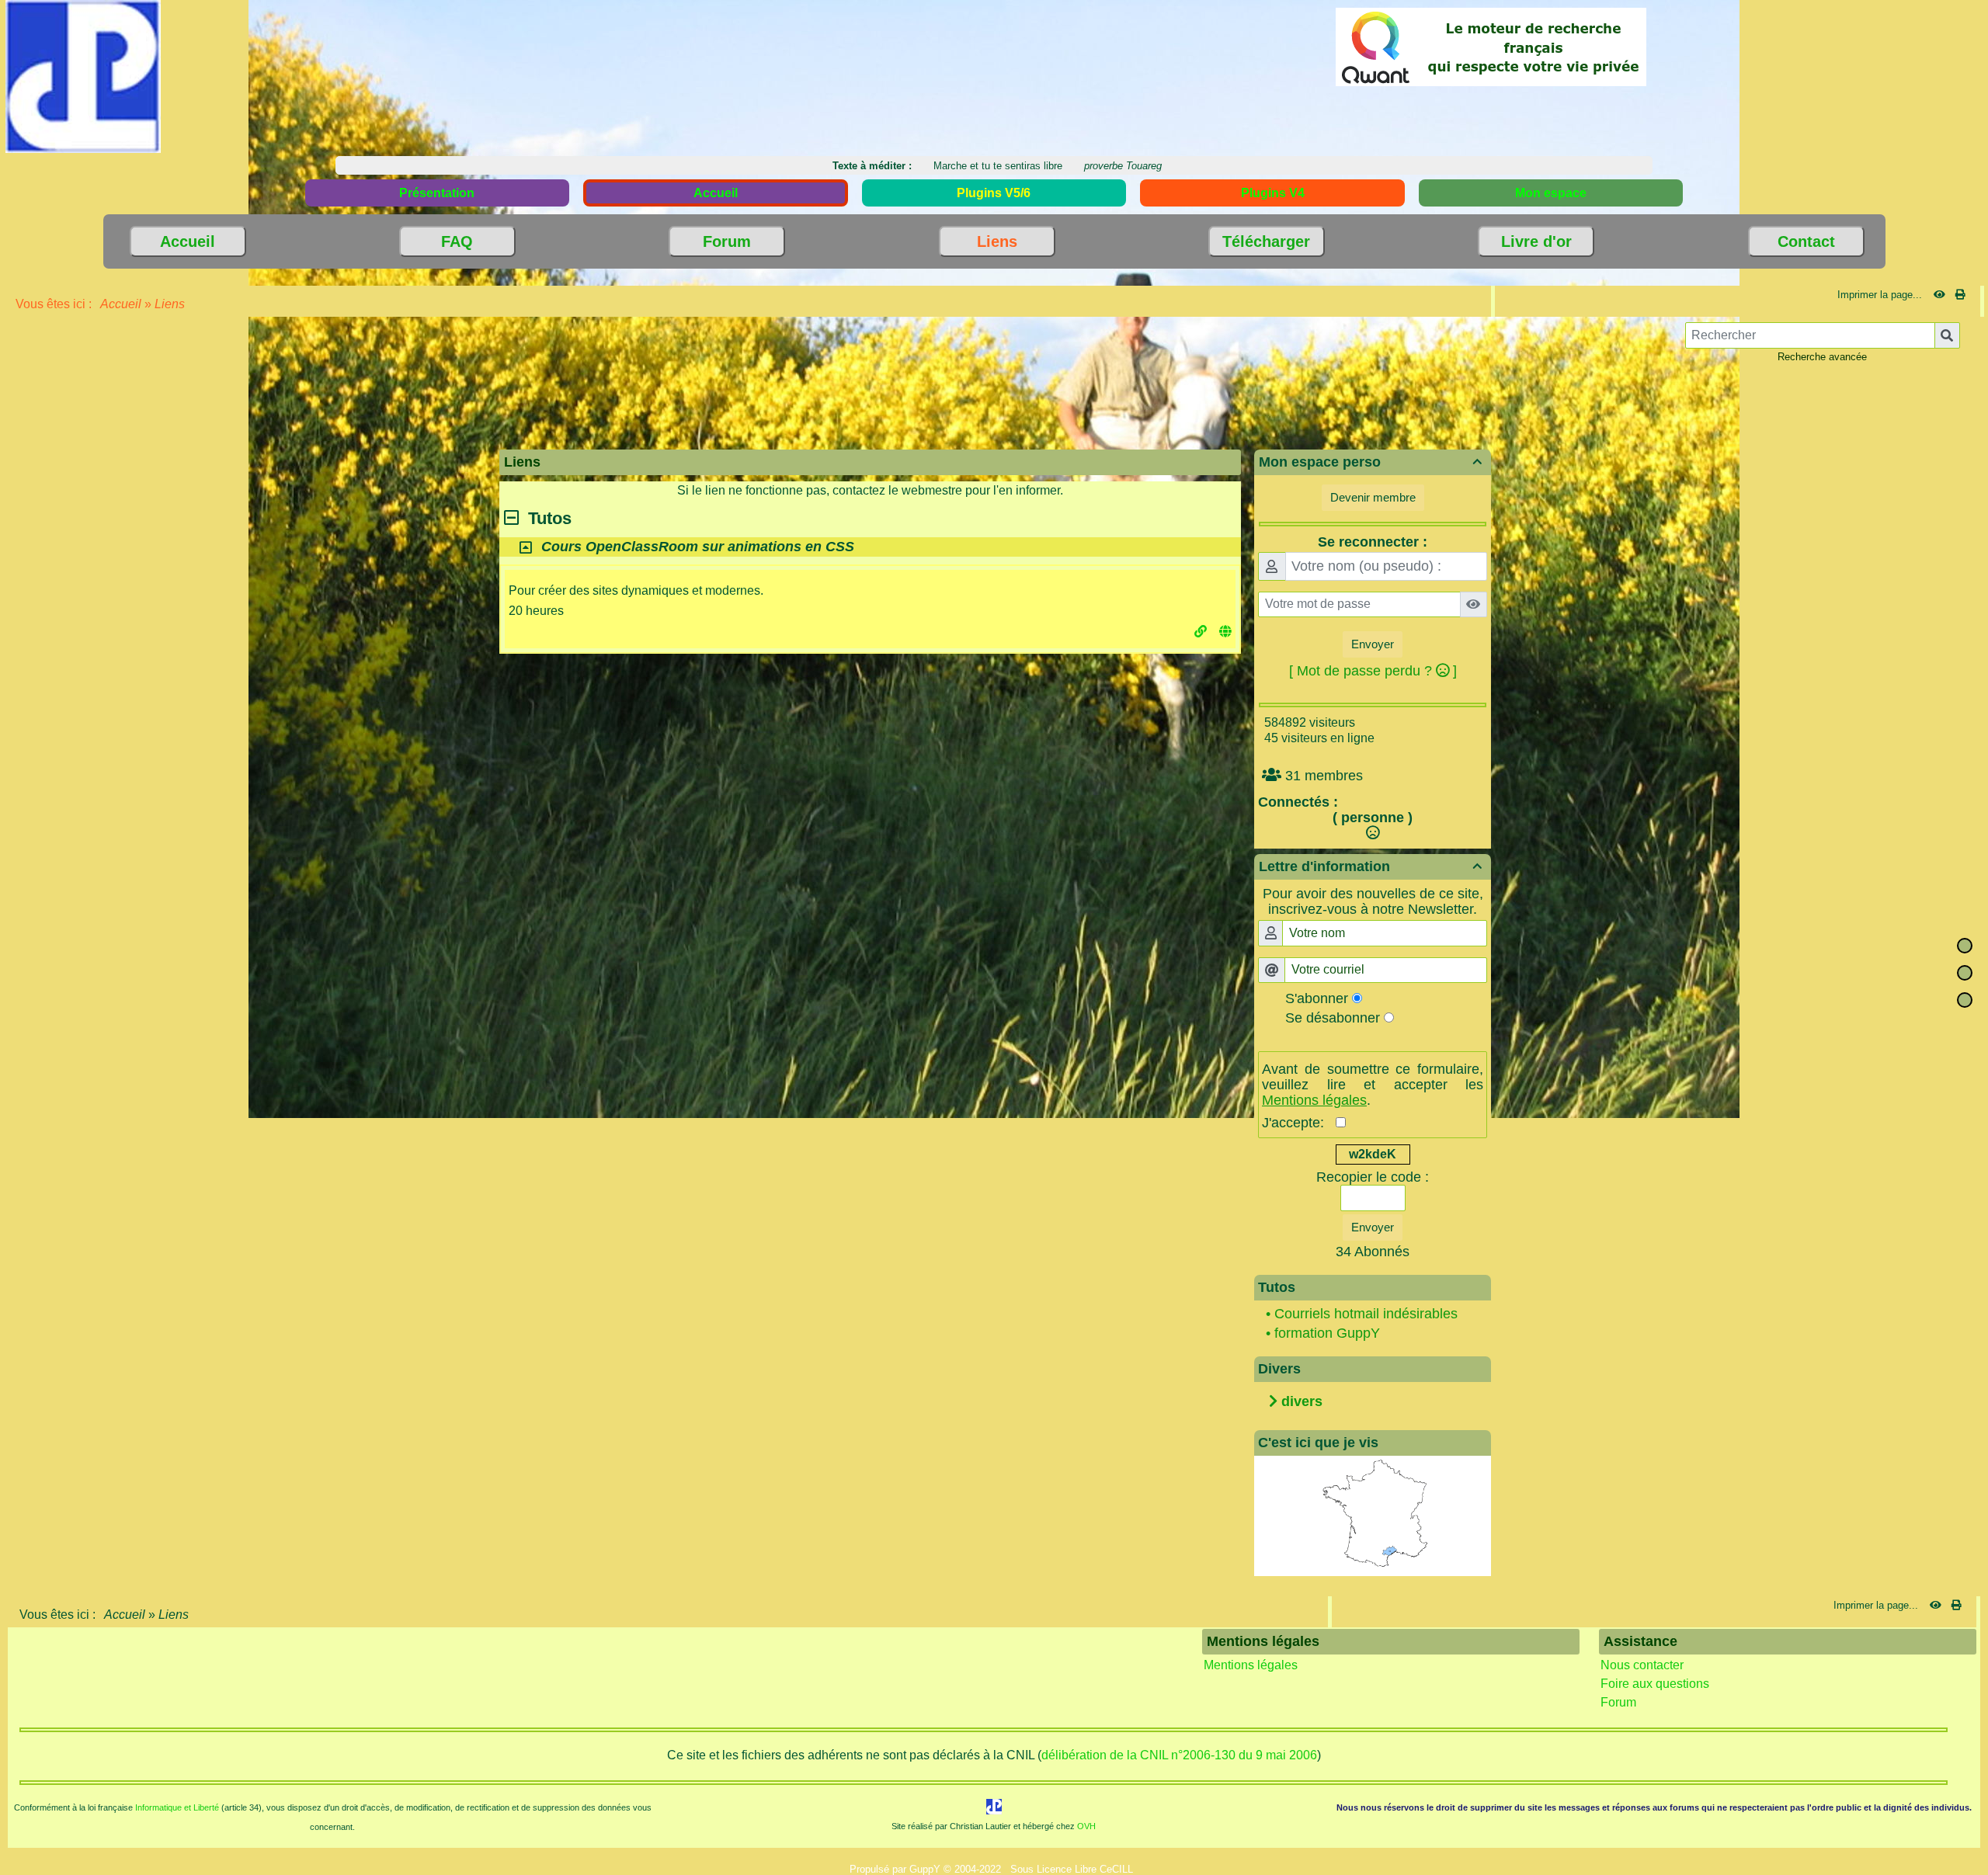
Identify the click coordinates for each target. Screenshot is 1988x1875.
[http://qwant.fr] (1491, 46)
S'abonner (1317, 998)
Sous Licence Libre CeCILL (1073, 1869)
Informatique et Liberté (177, 1807)
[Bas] (1965, 1000)
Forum (1618, 1702)
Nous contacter (1642, 1665)
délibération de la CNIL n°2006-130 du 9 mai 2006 (1179, 1755)
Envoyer (1373, 644)
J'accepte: (1299, 1123)
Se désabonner (1333, 1018)
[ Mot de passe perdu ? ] (1373, 671)
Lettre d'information (1370, 866)
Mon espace (1551, 193)
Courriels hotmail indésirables (1366, 1314)
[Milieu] (1965, 973)
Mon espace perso (1370, 462)
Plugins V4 (1273, 193)
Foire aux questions (1655, 1684)
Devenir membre (1373, 497)
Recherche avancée (1822, 357)
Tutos (545, 518)
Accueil (121, 304)
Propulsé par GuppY (897, 1869)
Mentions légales (1251, 1665)
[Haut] (1965, 946)
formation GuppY (1327, 1333)
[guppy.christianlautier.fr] (83, 76)
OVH (1086, 1826)
